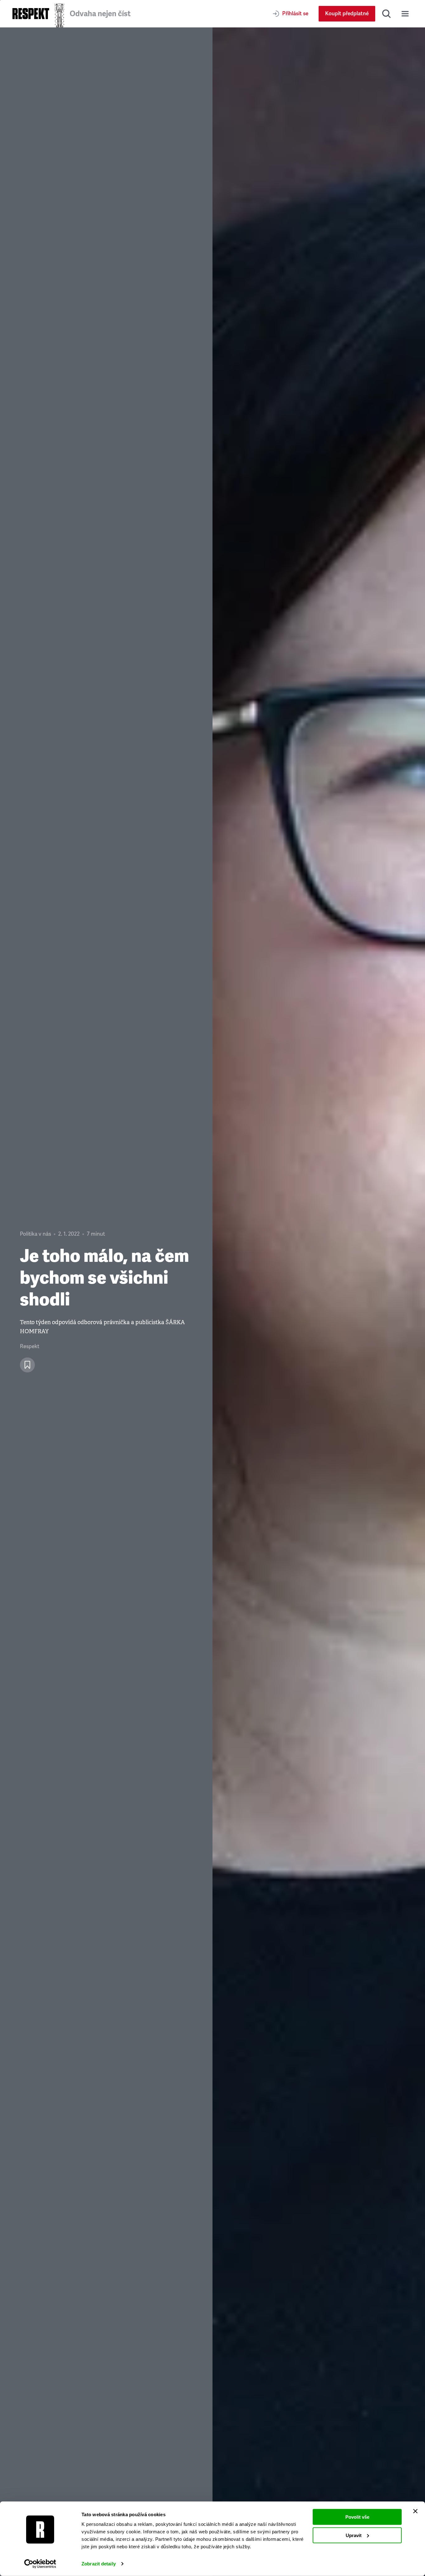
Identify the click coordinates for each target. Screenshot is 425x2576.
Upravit (354, 2535)
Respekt (30, 1346)
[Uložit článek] (27, 1365)
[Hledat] (386, 14)
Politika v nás (35, 1234)
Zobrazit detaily (99, 2564)
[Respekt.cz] (31, 14)
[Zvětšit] (319, 1302)
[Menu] (405, 14)
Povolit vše (357, 2517)
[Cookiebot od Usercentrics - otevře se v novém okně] (40, 2564)
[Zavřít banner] (415, 2511)
